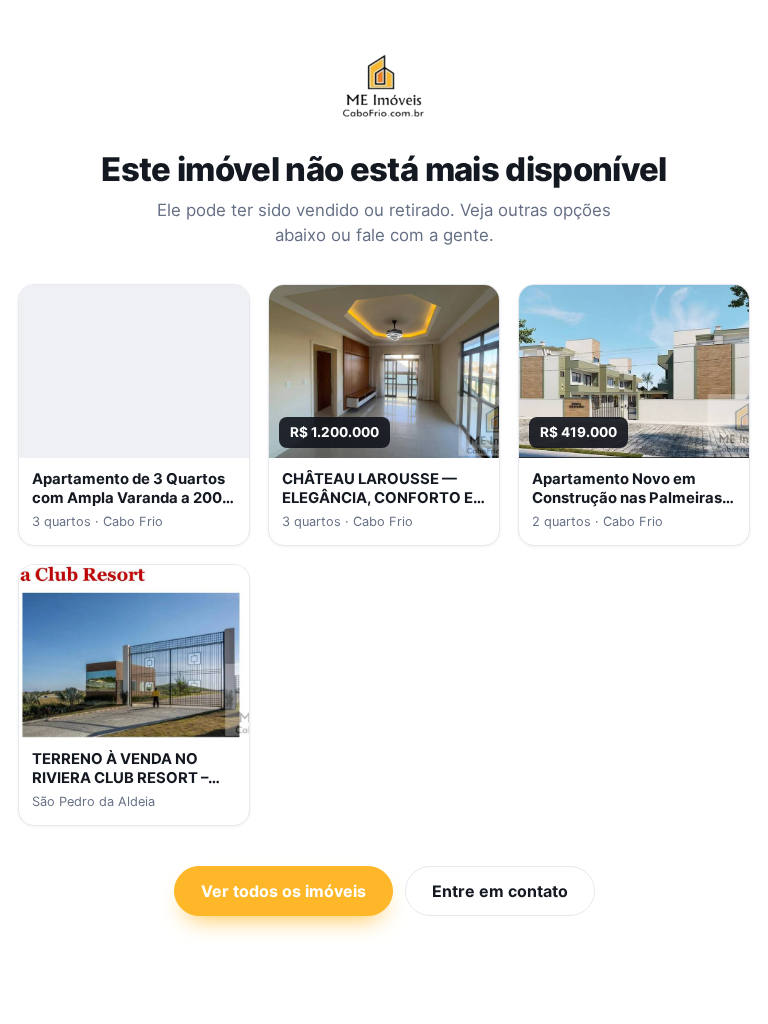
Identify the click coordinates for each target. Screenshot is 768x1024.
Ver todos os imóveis (283, 891)
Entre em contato (500, 891)
